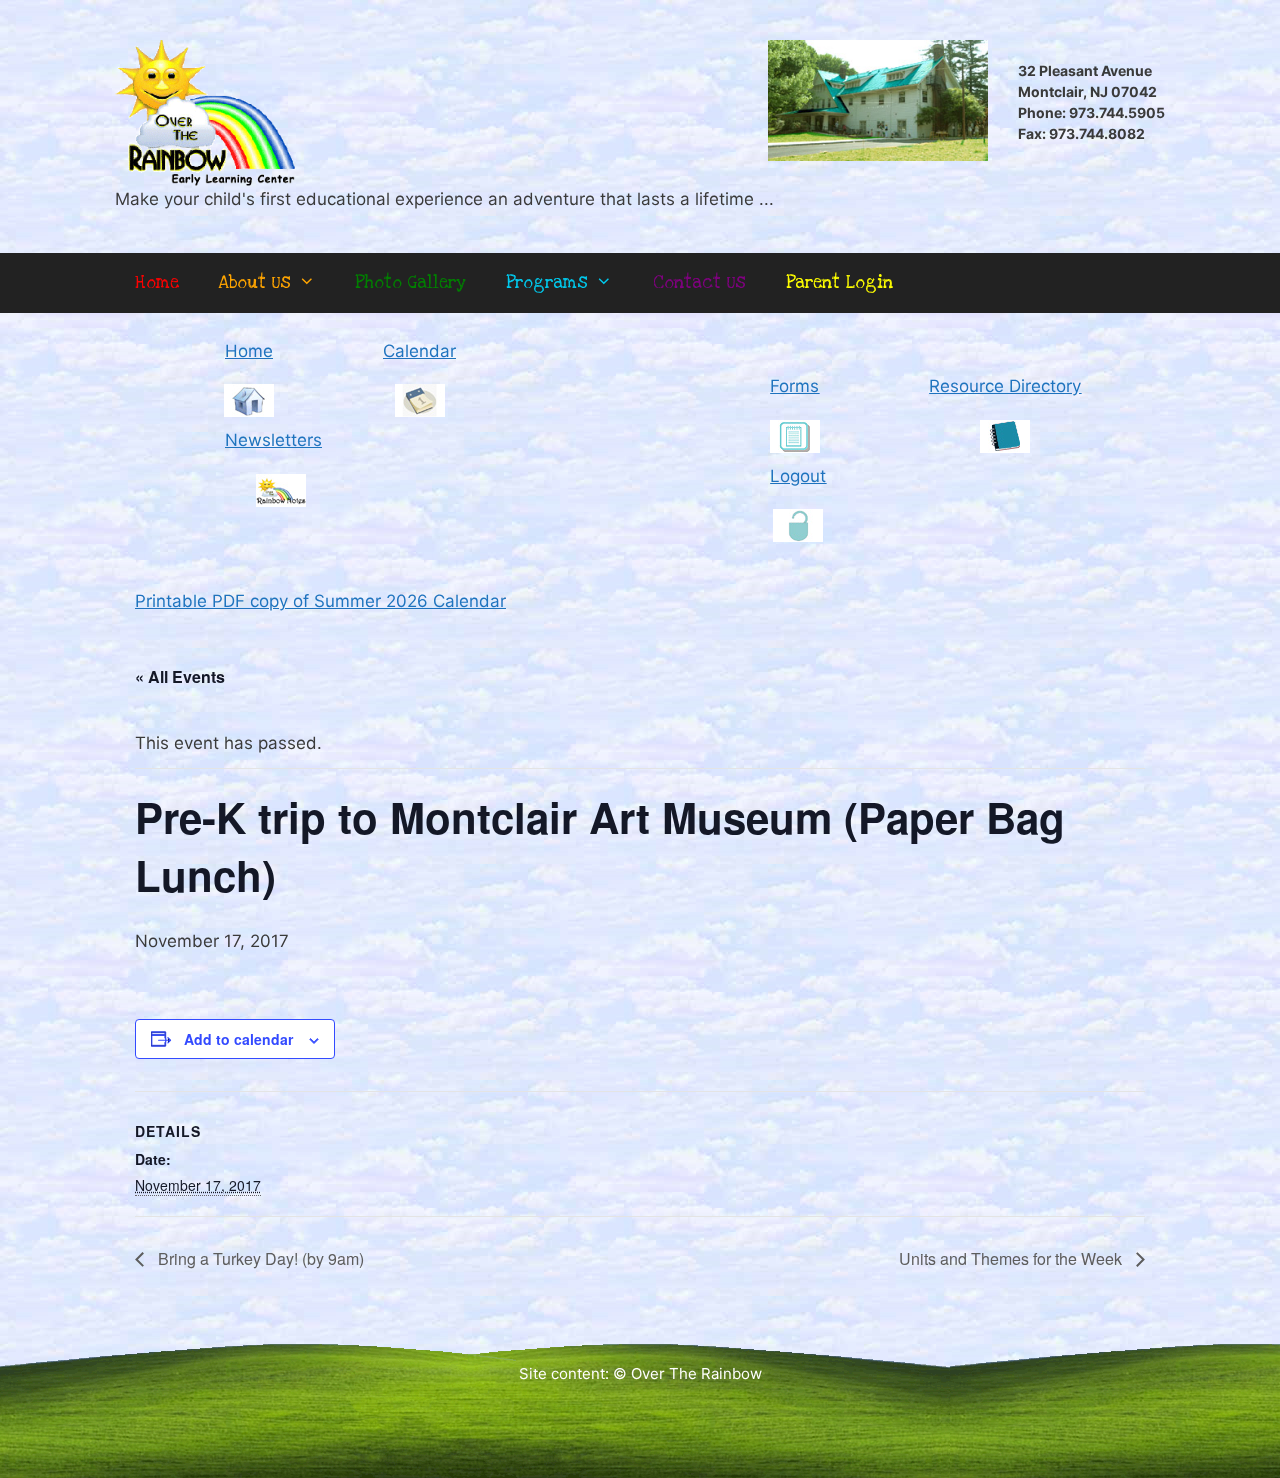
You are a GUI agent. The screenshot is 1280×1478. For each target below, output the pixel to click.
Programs (547, 282)
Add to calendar (238, 1039)
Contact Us (699, 282)
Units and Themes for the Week (1012, 1258)
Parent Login (839, 282)
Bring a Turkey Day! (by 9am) (259, 1258)
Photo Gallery (410, 282)
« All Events (180, 676)
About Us (255, 282)
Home (157, 282)
